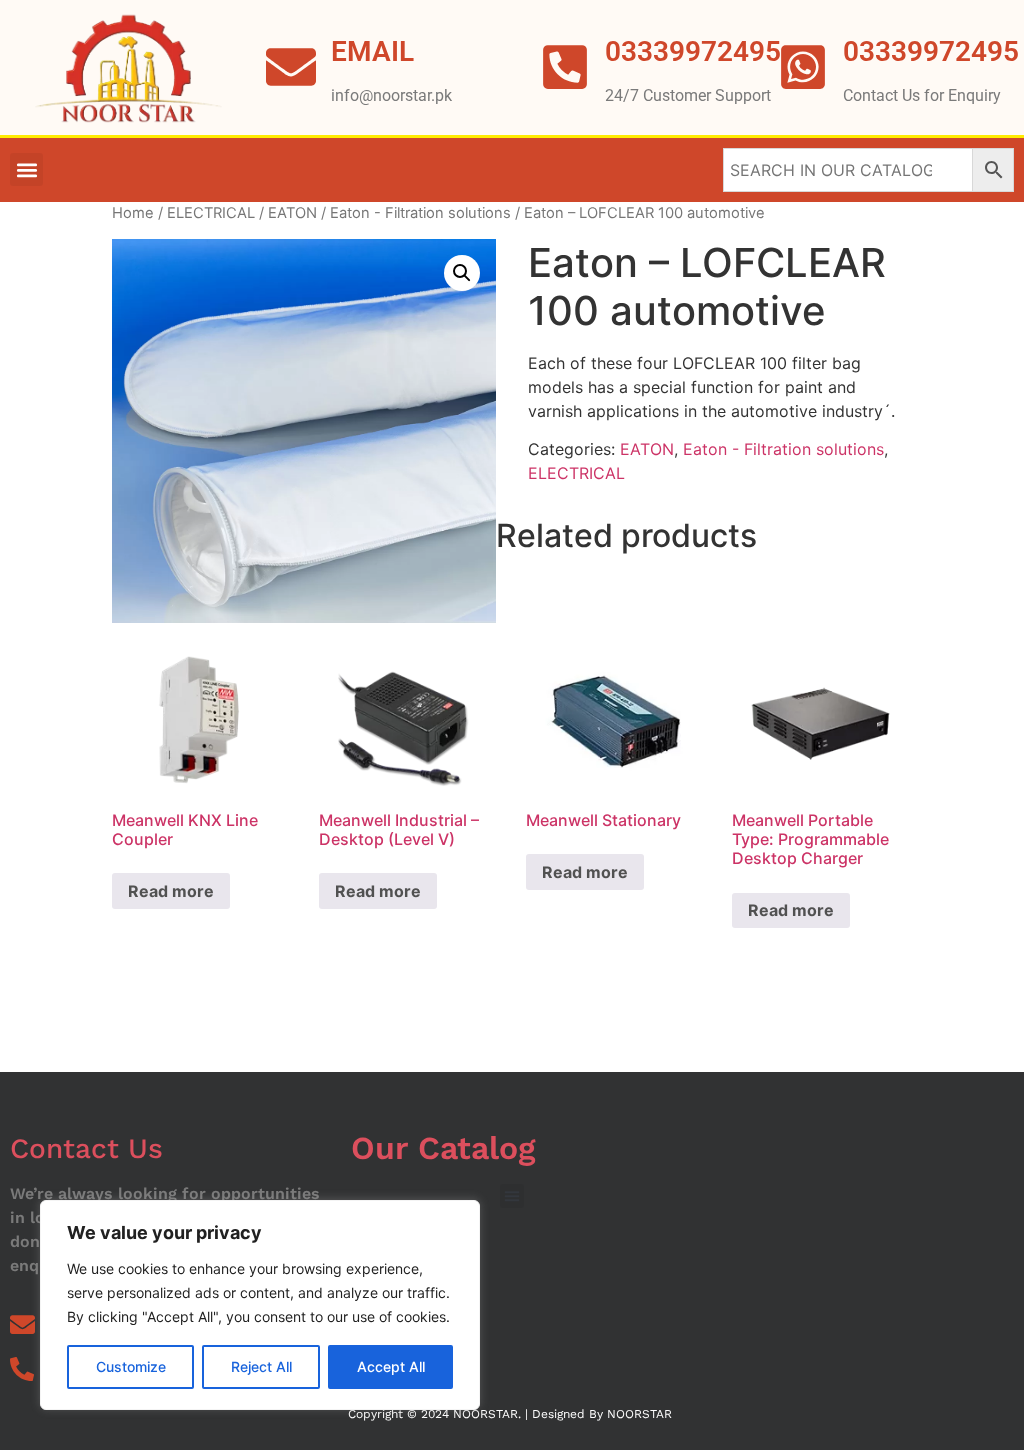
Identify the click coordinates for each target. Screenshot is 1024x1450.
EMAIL (372, 51)
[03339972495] (803, 67)
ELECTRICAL (211, 213)
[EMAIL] (291, 67)
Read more (171, 891)
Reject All (261, 1366)
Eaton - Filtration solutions (420, 213)
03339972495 (931, 51)
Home (133, 213)
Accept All (391, 1366)
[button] (26, 169)
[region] (260, 1305)
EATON (292, 213)
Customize (131, 1366)
